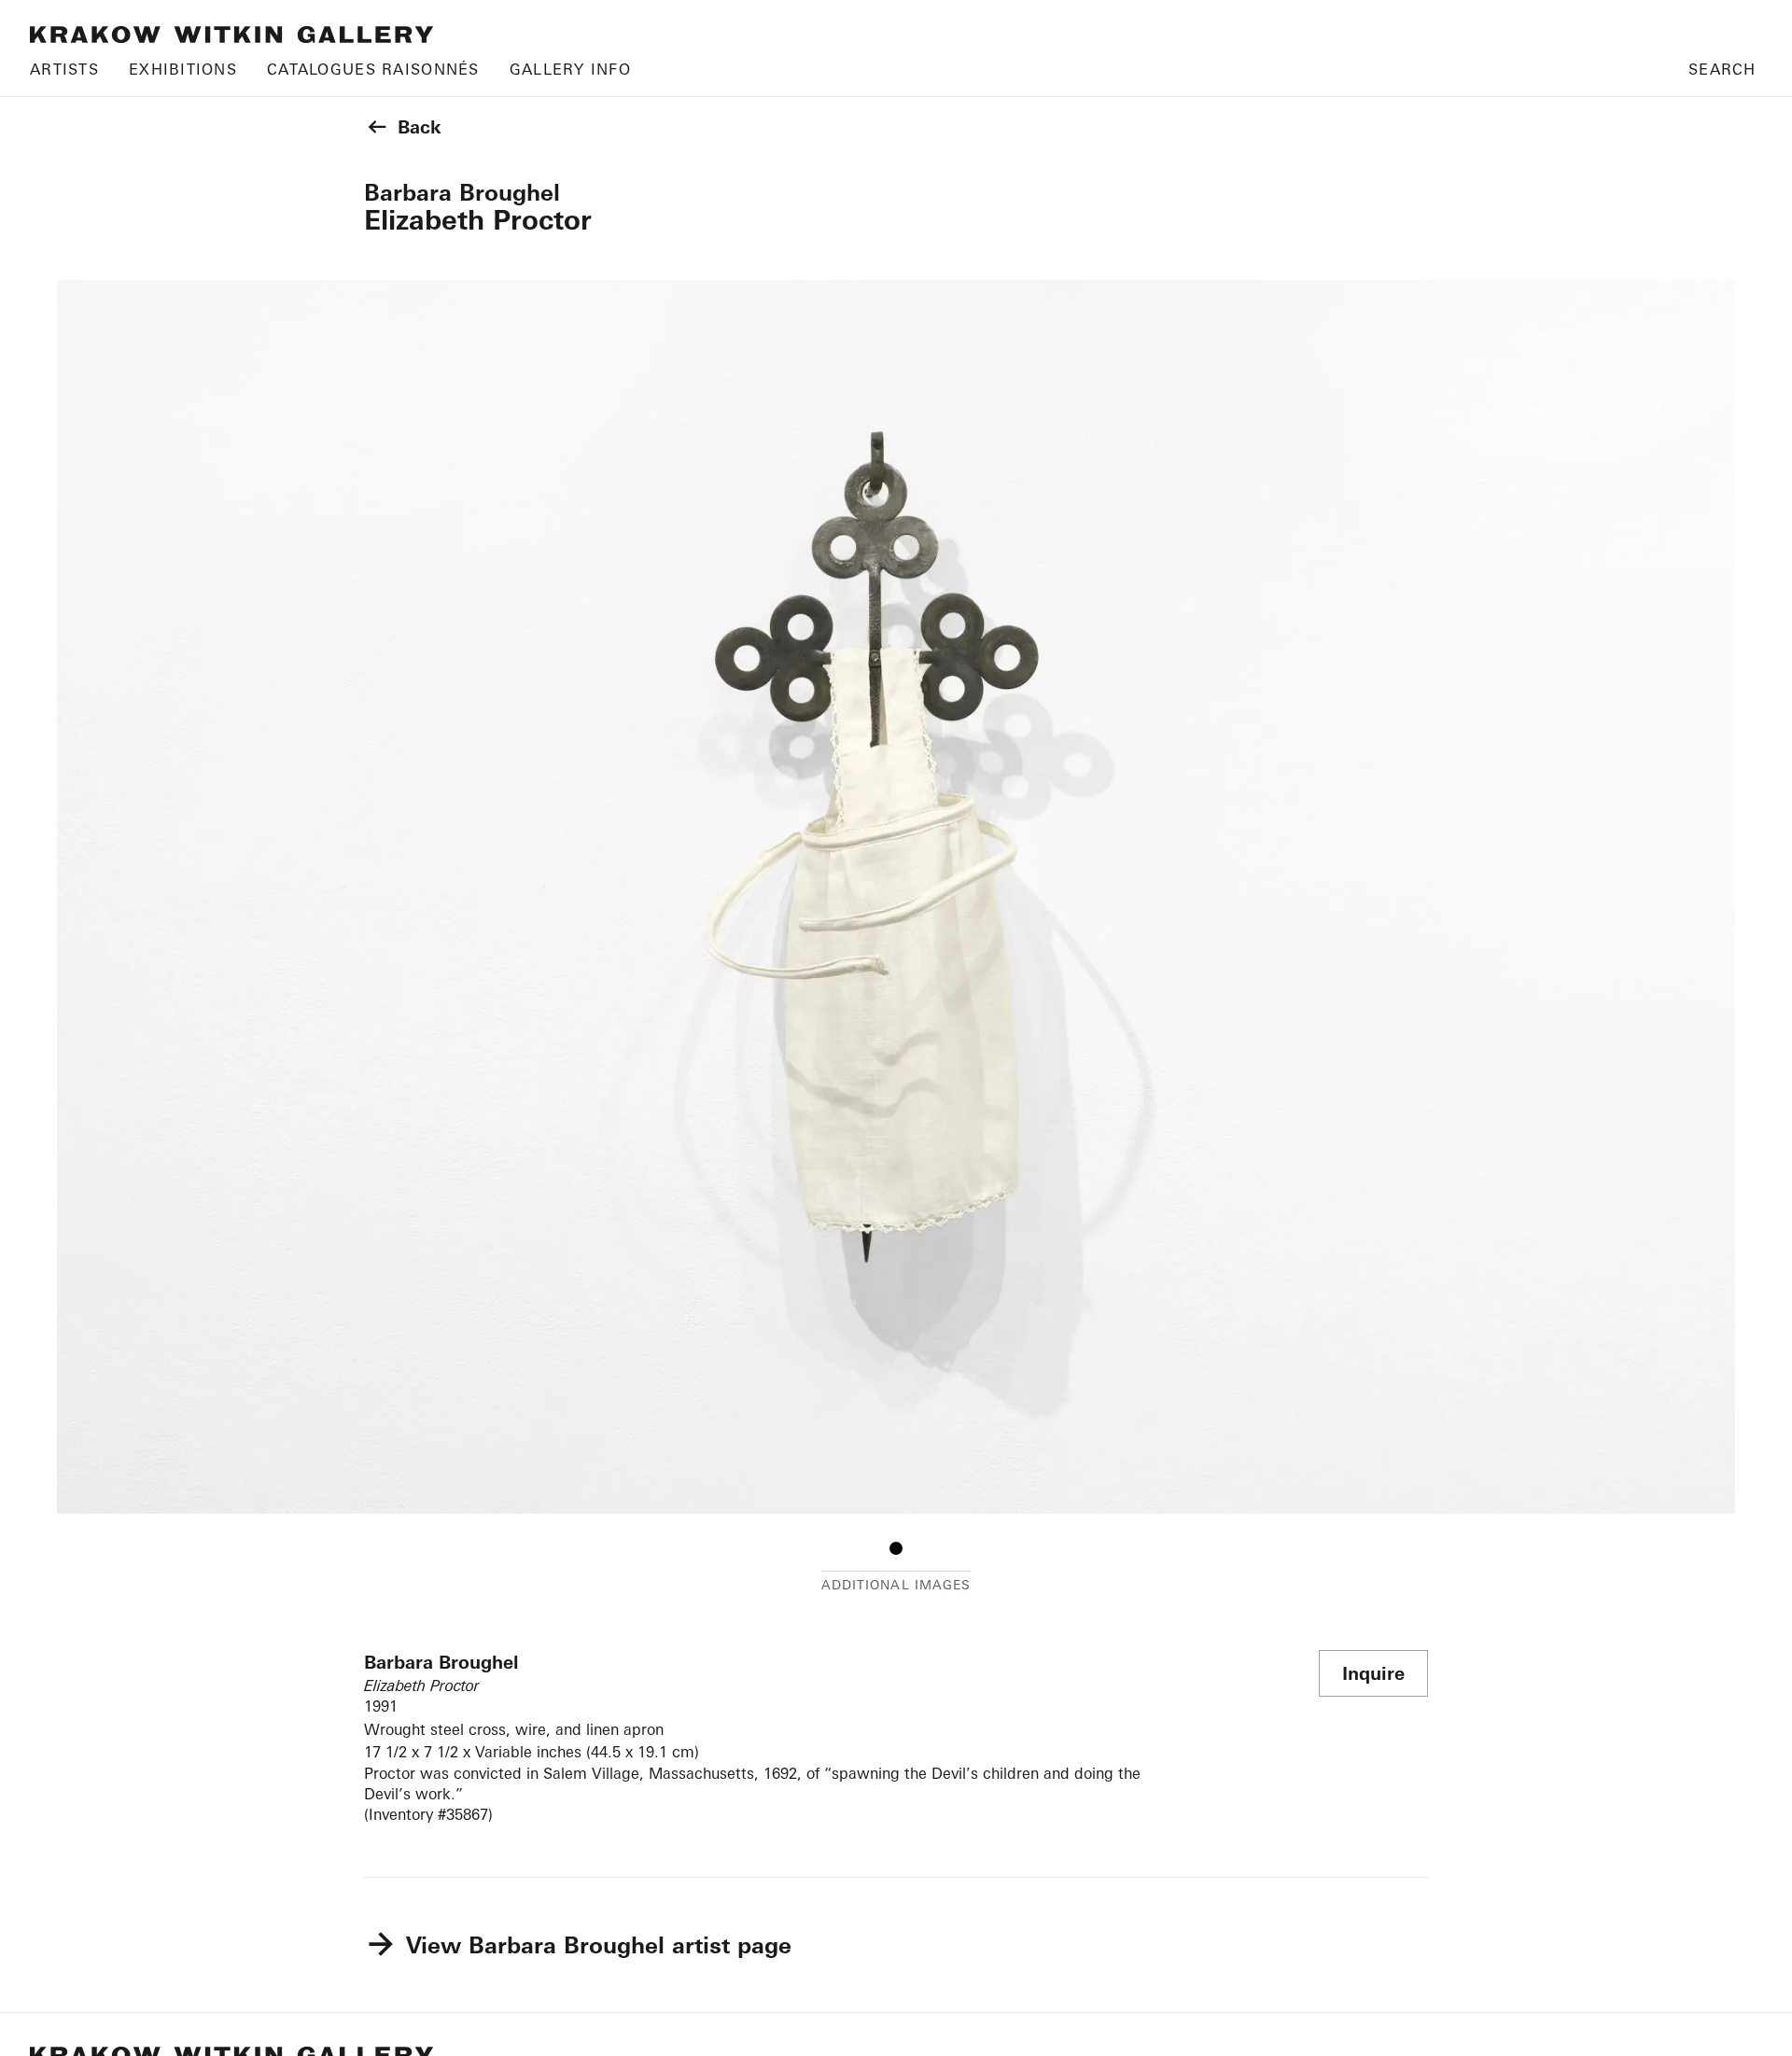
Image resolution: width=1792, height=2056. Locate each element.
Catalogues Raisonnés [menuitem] (373, 69)
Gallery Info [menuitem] (570, 69)
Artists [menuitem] (64, 69)
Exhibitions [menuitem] (183, 69)
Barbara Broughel (462, 192)
